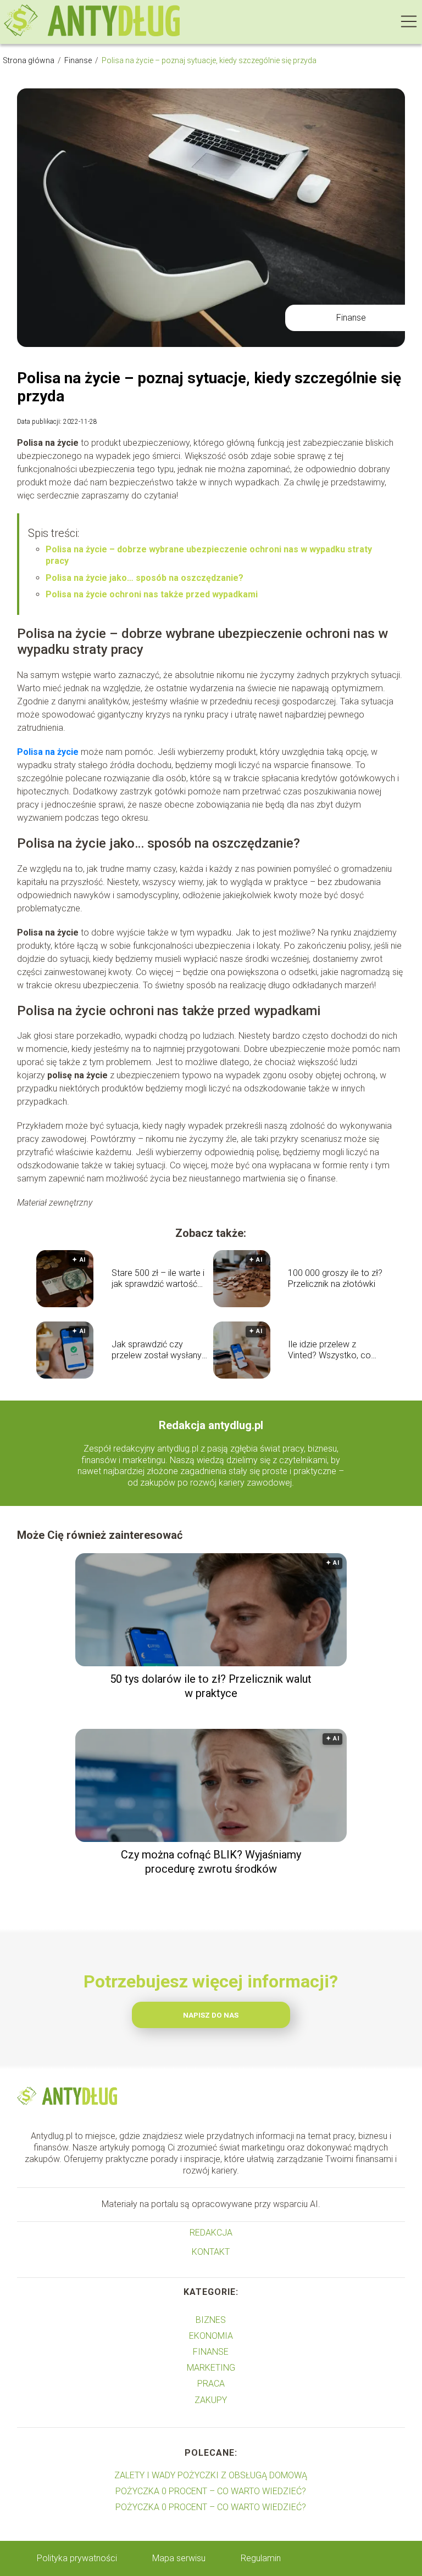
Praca (211, 2384)
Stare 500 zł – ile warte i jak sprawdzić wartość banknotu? (158, 1279)
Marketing (211, 2368)
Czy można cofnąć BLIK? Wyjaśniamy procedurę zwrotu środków (211, 1862)
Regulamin (261, 2558)
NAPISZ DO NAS (211, 2015)
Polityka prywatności (77, 2558)
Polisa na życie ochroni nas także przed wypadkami (152, 594)
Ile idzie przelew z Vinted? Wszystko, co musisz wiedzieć (329, 1351)
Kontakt (211, 2252)
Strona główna (29, 60)
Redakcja (211, 2233)
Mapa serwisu (179, 2558)
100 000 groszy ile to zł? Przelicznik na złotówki (335, 1279)
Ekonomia (211, 2336)
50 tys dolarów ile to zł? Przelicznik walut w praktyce (211, 1686)
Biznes (211, 2320)
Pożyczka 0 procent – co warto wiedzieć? (211, 2491)
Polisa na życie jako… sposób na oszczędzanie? (145, 578)
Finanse (79, 60)
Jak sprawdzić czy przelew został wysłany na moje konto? (157, 1351)
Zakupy (211, 2400)
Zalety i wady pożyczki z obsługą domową (211, 2475)
